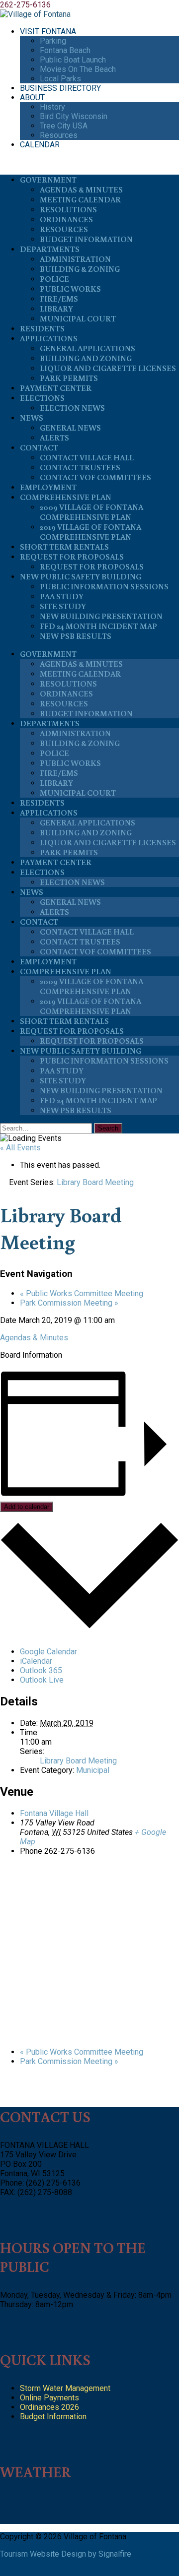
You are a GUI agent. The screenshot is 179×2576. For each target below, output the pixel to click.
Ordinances (66, 219)
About (32, 97)
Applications (49, 338)
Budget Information (86, 239)
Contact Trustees (80, 467)
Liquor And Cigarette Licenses (108, 368)
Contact (39, 447)
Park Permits (69, 378)
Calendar (40, 145)
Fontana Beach (65, 50)
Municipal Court (78, 318)
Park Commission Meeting (69, 1303)
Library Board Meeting (78, 1761)
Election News (72, 408)
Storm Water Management (65, 2388)
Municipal (93, 1770)
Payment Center (56, 388)
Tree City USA (64, 126)
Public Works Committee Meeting (82, 1293)
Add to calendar (27, 1507)
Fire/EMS (59, 299)
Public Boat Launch (73, 60)
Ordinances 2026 (49, 2407)
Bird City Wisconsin (74, 116)
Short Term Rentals (64, 547)
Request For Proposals (72, 557)
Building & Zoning (80, 269)
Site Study (63, 606)
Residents (42, 328)
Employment (48, 487)
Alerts (54, 438)
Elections (42, 398)
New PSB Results (76, 636)
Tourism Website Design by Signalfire (66, 2554)
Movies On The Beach (78, 69)
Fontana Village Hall (54, 1813)
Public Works (70, 289)
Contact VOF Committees (95, 477)
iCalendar (36, 1661)
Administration (75, 259)
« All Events (20, 1148)
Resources (59, 135)
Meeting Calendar (80, 199)
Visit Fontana (48, 31)
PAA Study (62, 596)
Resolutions (68, 209)
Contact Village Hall (87, 457)
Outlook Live (42, 1680)
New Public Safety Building (81, 576)
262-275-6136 (25, 5)
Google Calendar (48, 1652)
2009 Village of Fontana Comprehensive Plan (91, 512)
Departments (50, 249)
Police (54, 279)
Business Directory (60, 88)
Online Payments (49, 2398)
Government (48, 180)
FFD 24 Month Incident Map (98, 626)
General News (70, 428)
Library (56, 309)
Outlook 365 (41, 1670)
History (52, 107)
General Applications (88, 348)
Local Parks (60, 79)
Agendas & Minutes (81, 189)
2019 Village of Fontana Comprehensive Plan (90, 532)
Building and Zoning (86, 358)
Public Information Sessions (104, 586)
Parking (53, 41)
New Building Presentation (101, 616)
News (32, 418)
